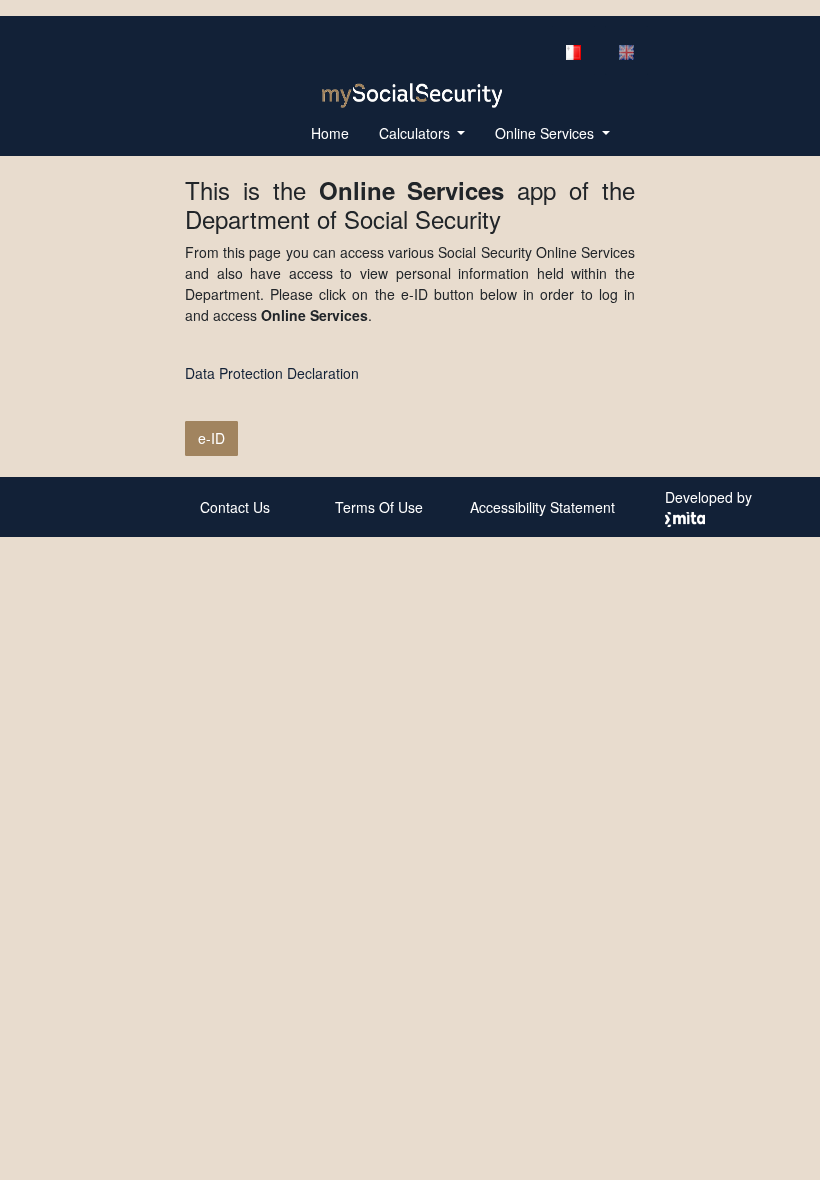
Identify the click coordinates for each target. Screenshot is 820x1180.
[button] (422, 133)
